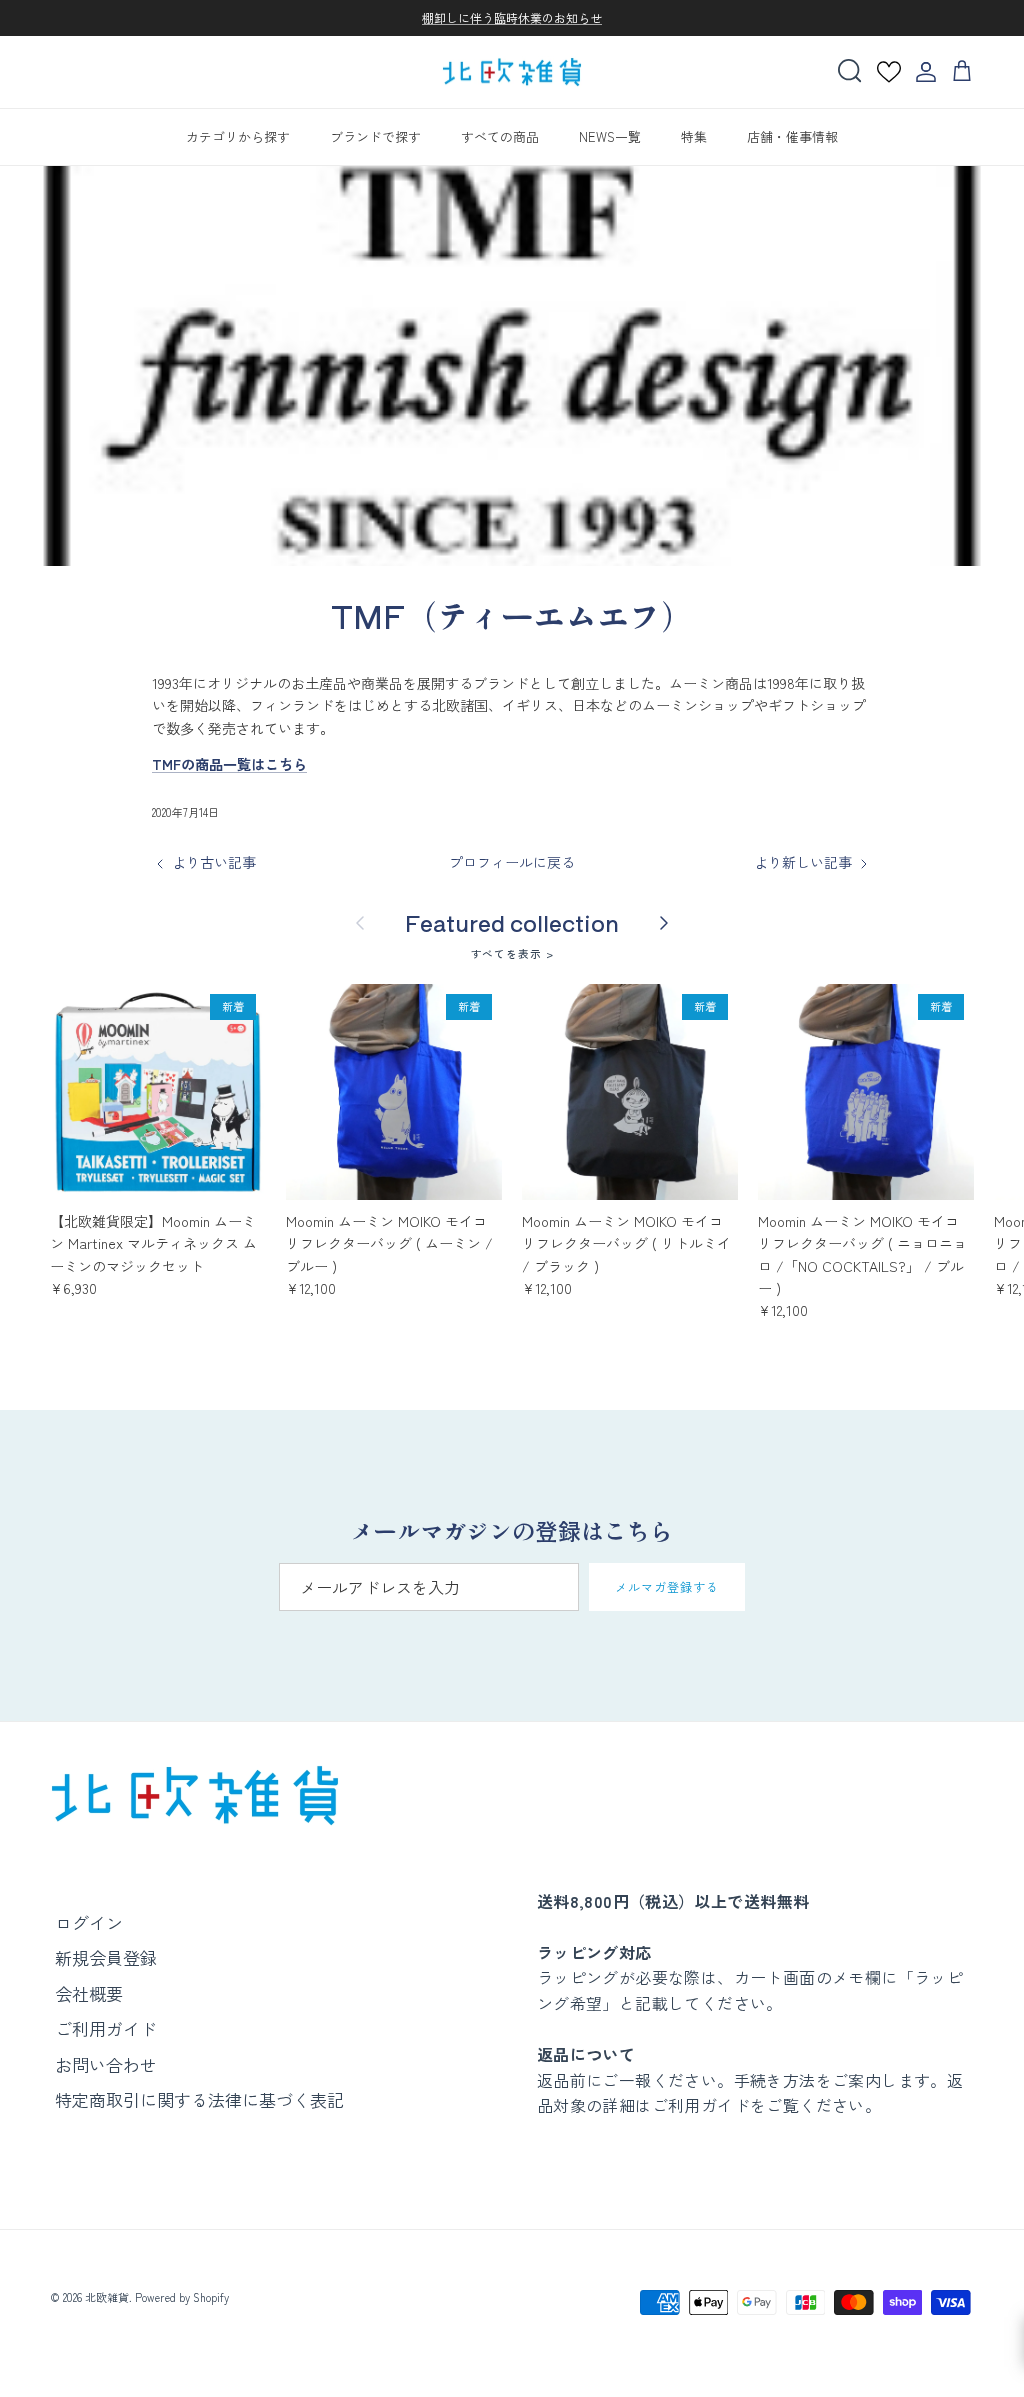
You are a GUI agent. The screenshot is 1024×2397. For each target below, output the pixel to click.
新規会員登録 (106, 1957)
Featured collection (512, 922)
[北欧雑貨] (512, 72)
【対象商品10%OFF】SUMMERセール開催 (512, 21)
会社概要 (89, 1993)
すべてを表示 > (512, 953)
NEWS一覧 (610, 136)
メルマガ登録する (667, 1586)
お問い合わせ (106, 2064)
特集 (694, 136)
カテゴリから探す (238, 136)
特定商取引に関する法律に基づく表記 (199, 2099)
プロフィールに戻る (512, 862)
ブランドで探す (375, 136)
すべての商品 (500, 136)
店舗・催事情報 (792, 136)
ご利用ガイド (106, 2028)
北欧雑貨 (107, 2297)
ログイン (89, 1922)
